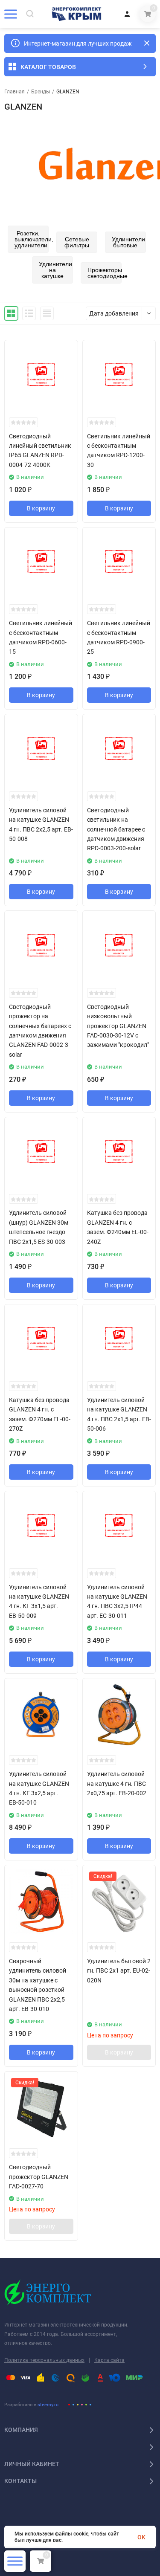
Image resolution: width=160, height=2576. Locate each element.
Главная (15, 92)
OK (141, 2537)
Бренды (41, 92)
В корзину (41, 508)
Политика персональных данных (44, 2360)
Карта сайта (109, 2360)
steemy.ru (48, 2405)
